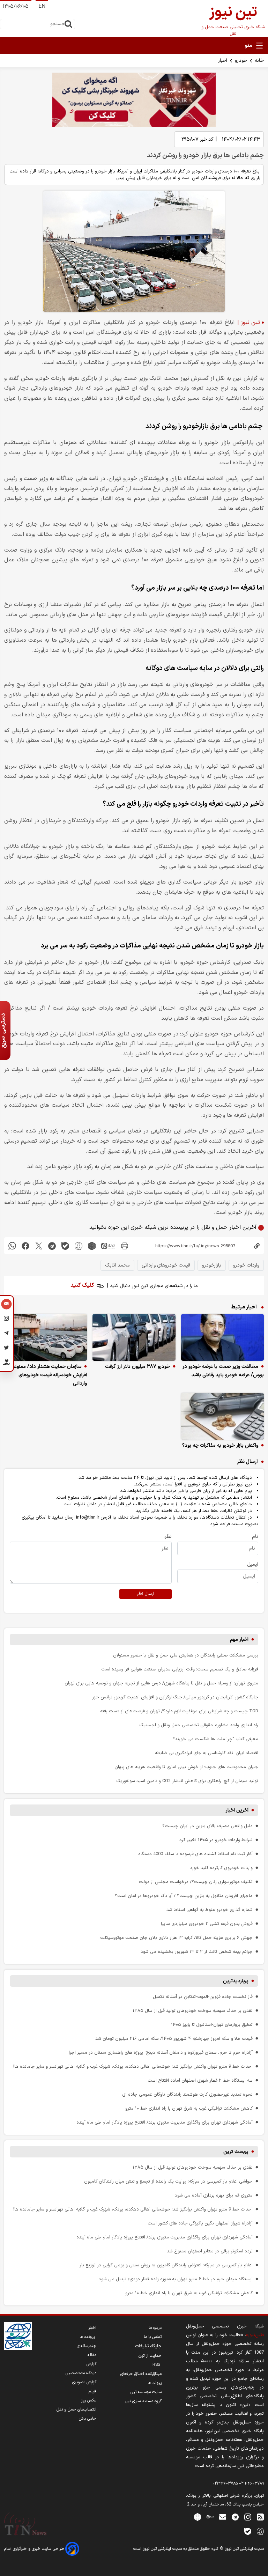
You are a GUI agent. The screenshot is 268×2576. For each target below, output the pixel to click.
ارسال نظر (146, 1594)
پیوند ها (155, 2383)
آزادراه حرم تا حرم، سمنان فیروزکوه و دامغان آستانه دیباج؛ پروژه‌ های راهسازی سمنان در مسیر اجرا (161, 2053)
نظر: (168, 1537)
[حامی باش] (6, 1364)
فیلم (92, 2391)
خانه (259, 61)
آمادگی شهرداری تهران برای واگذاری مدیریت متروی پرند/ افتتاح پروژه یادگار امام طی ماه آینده (165, 2122)
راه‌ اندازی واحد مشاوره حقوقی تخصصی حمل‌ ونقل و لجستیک (199, 1725)
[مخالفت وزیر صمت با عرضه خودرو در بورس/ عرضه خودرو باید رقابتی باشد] (222, 1337)
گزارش (91, 2364)
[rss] (260, 2517)
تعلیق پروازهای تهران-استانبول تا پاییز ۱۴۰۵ (212, 2025)
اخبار (223, 61)
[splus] (260, 2531)
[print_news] (125, 1246)
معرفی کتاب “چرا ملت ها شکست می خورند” (216, 1739)
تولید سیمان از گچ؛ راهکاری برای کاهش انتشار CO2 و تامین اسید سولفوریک (187, 1781)
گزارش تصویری (84, 2382)
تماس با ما (153, 2337)
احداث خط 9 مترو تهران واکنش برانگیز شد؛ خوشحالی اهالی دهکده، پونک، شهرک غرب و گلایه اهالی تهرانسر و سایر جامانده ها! (133, 2066)
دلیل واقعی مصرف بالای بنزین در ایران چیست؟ (207, 1826)
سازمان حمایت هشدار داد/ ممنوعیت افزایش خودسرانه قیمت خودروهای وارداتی (47, 1375)
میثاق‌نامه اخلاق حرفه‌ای (141, 2374)
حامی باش (88, 2419)
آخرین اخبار (237, 1810)
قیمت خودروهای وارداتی (166, 1265)
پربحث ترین (236, 2152)
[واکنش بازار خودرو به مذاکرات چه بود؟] (222, 1416)
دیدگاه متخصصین (81, 2373)
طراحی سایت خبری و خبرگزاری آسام (35, 2549)
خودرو (241, 61)
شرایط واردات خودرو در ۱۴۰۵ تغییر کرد (216, 1840)
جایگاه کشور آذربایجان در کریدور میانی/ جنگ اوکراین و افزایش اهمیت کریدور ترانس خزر (175, 1697)
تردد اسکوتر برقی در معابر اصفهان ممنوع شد (210, 2251)
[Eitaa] (210, 2517)
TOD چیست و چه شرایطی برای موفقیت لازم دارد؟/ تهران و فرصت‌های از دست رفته (179, 1711)
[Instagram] (6, 1320)
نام (255, 1537)
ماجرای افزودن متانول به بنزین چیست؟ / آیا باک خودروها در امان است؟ (184, 1896)
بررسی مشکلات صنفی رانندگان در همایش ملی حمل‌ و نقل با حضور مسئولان (186, 1655)
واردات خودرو (246, 1265)
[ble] (65, 1246)
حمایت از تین (150, 2356)
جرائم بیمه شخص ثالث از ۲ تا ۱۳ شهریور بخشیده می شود (197, 1952)
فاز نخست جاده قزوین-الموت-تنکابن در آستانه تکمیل (203, 1997)
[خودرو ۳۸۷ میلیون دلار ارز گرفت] (134, 1337)
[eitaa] (108, 1246)
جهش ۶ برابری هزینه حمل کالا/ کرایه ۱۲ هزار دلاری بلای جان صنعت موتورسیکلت (176, 1938)
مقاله (92, 2355)
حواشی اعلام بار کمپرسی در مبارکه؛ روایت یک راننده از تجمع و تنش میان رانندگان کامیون (168, 2181)
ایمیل (253, 1564)
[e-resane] (18, 2336)
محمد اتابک (117, 1265)
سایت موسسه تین (146, 2392)
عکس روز (89, 2400)
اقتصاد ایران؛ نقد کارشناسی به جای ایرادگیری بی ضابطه (207, 1753)
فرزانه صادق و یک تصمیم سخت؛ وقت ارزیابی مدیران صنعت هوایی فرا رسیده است (180, 1669)
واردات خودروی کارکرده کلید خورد (221, 1868)
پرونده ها (88, 2337)
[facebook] (25, 1246)
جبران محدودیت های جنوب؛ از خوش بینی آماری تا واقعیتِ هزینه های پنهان (186, 1767)
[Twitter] (6, 1349)
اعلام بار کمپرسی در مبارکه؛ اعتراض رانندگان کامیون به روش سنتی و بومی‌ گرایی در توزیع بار (166, 2265)
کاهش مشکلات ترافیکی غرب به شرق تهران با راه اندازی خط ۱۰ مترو (189, 2108)
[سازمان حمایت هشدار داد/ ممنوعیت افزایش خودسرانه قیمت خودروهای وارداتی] (46, 1337)
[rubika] (92, 1246)
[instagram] (248, 2517)
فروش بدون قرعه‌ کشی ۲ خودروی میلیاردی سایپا (207, 1924)
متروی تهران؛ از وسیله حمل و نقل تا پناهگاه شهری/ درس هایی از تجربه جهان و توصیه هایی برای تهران (161, 1683)
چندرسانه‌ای (87, 2346)
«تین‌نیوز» (255, 2335)
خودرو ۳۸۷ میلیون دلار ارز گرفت (137, 1367)
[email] (223, 2517)
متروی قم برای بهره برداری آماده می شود (214, 2195)
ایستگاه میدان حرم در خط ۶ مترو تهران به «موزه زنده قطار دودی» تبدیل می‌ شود (176, 2279)
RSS (157, 2365)
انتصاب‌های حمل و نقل (76, 2409)
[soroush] (79, 1246)
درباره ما (155, 2328)
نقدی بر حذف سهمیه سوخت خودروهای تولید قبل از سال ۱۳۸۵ (193, 2011)
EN (42, 6)
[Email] (6, 1305)
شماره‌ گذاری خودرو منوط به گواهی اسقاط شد (210, 1910)
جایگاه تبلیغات (148, 2346)
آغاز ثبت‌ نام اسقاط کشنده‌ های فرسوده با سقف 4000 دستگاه (195, 1854)
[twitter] (39, 1246)
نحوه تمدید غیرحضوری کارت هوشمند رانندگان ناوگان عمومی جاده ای (187, 2094)
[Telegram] (6, 1334)
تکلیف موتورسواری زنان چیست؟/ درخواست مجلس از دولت (196, 1882)
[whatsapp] (12, 1246)
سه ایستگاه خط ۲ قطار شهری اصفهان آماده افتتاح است (200, 2080)
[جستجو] (68, 24)
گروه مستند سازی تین (143, 2401)
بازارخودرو (212, 1265)
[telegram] (52, 1246)
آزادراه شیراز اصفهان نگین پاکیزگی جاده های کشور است (200, 2223)
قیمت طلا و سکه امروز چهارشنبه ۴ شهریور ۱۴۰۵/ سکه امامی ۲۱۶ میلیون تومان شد (174, 2039)
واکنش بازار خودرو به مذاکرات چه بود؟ (220, 1445)
